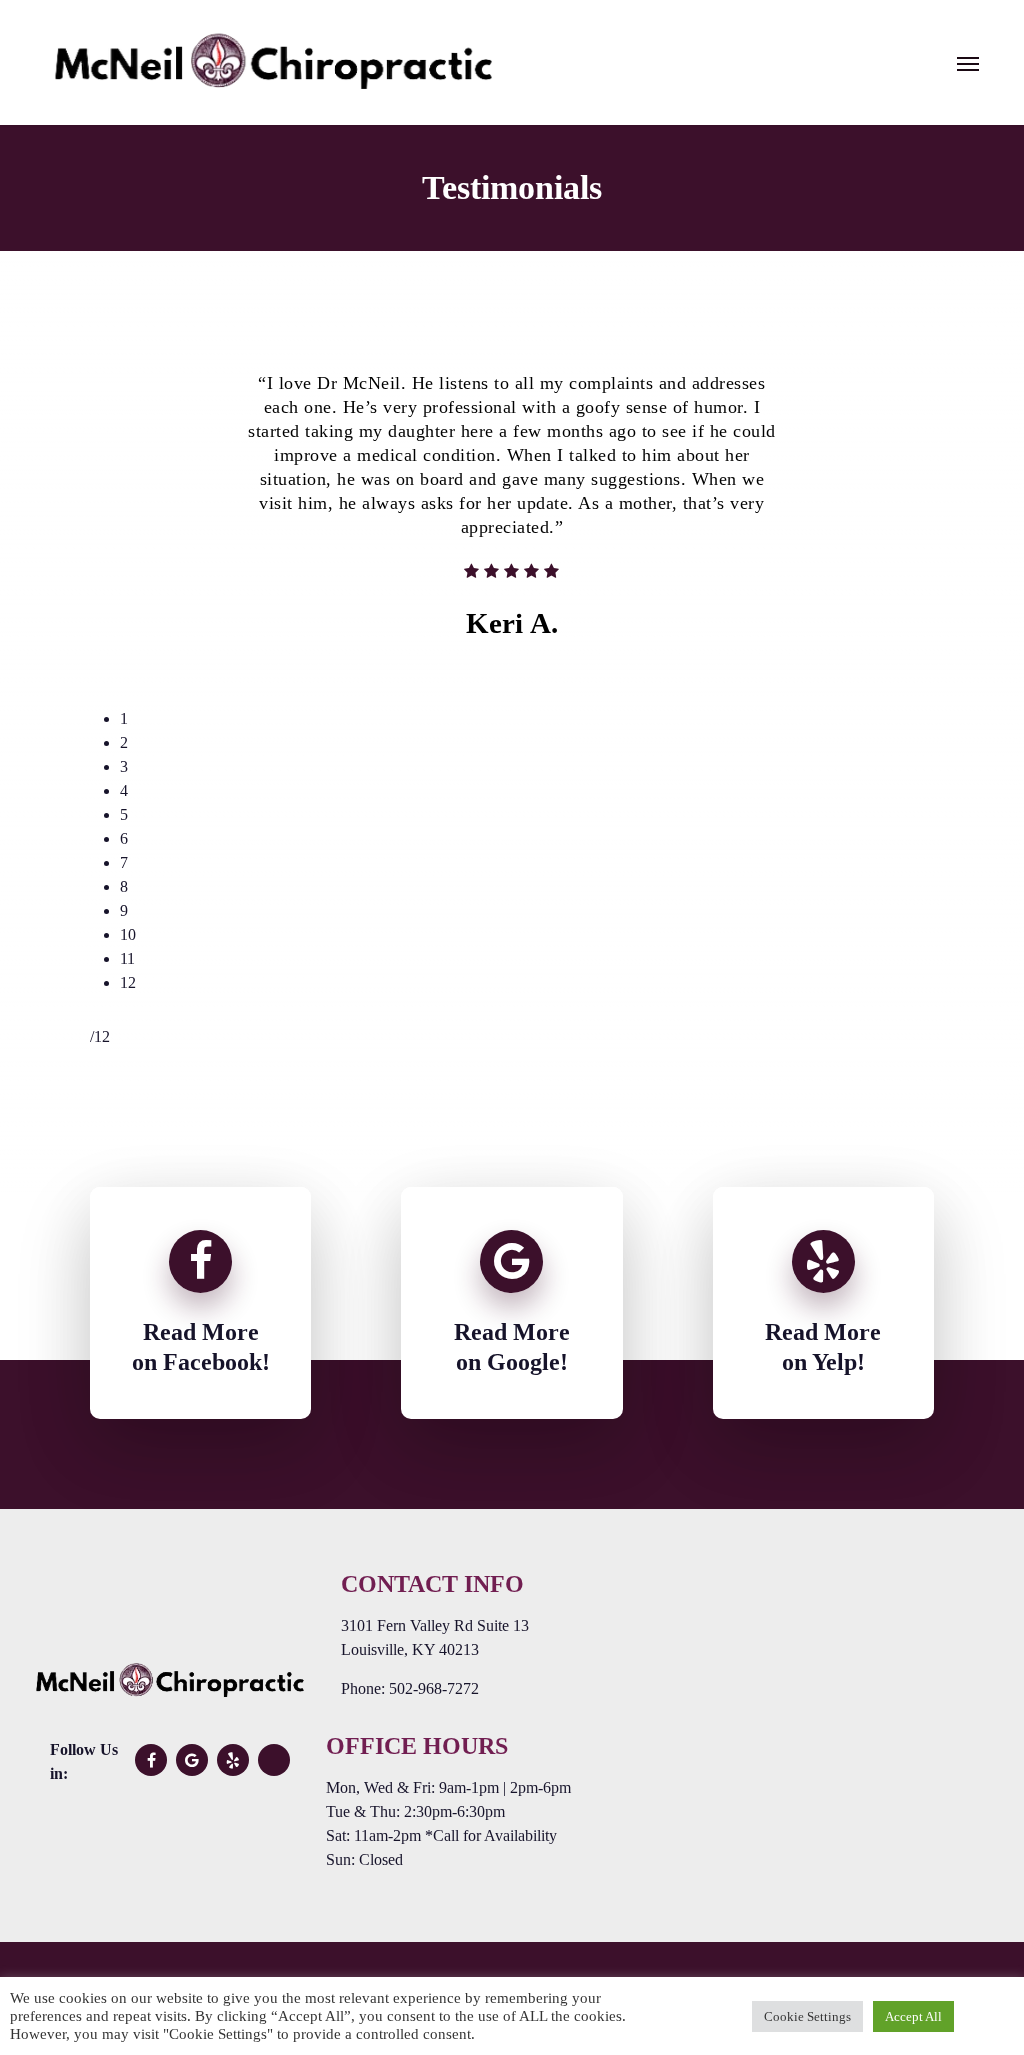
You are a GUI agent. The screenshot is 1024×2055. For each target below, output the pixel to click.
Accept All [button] (913, 2016)
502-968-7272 (434, 1688)
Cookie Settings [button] (807, 2016)
